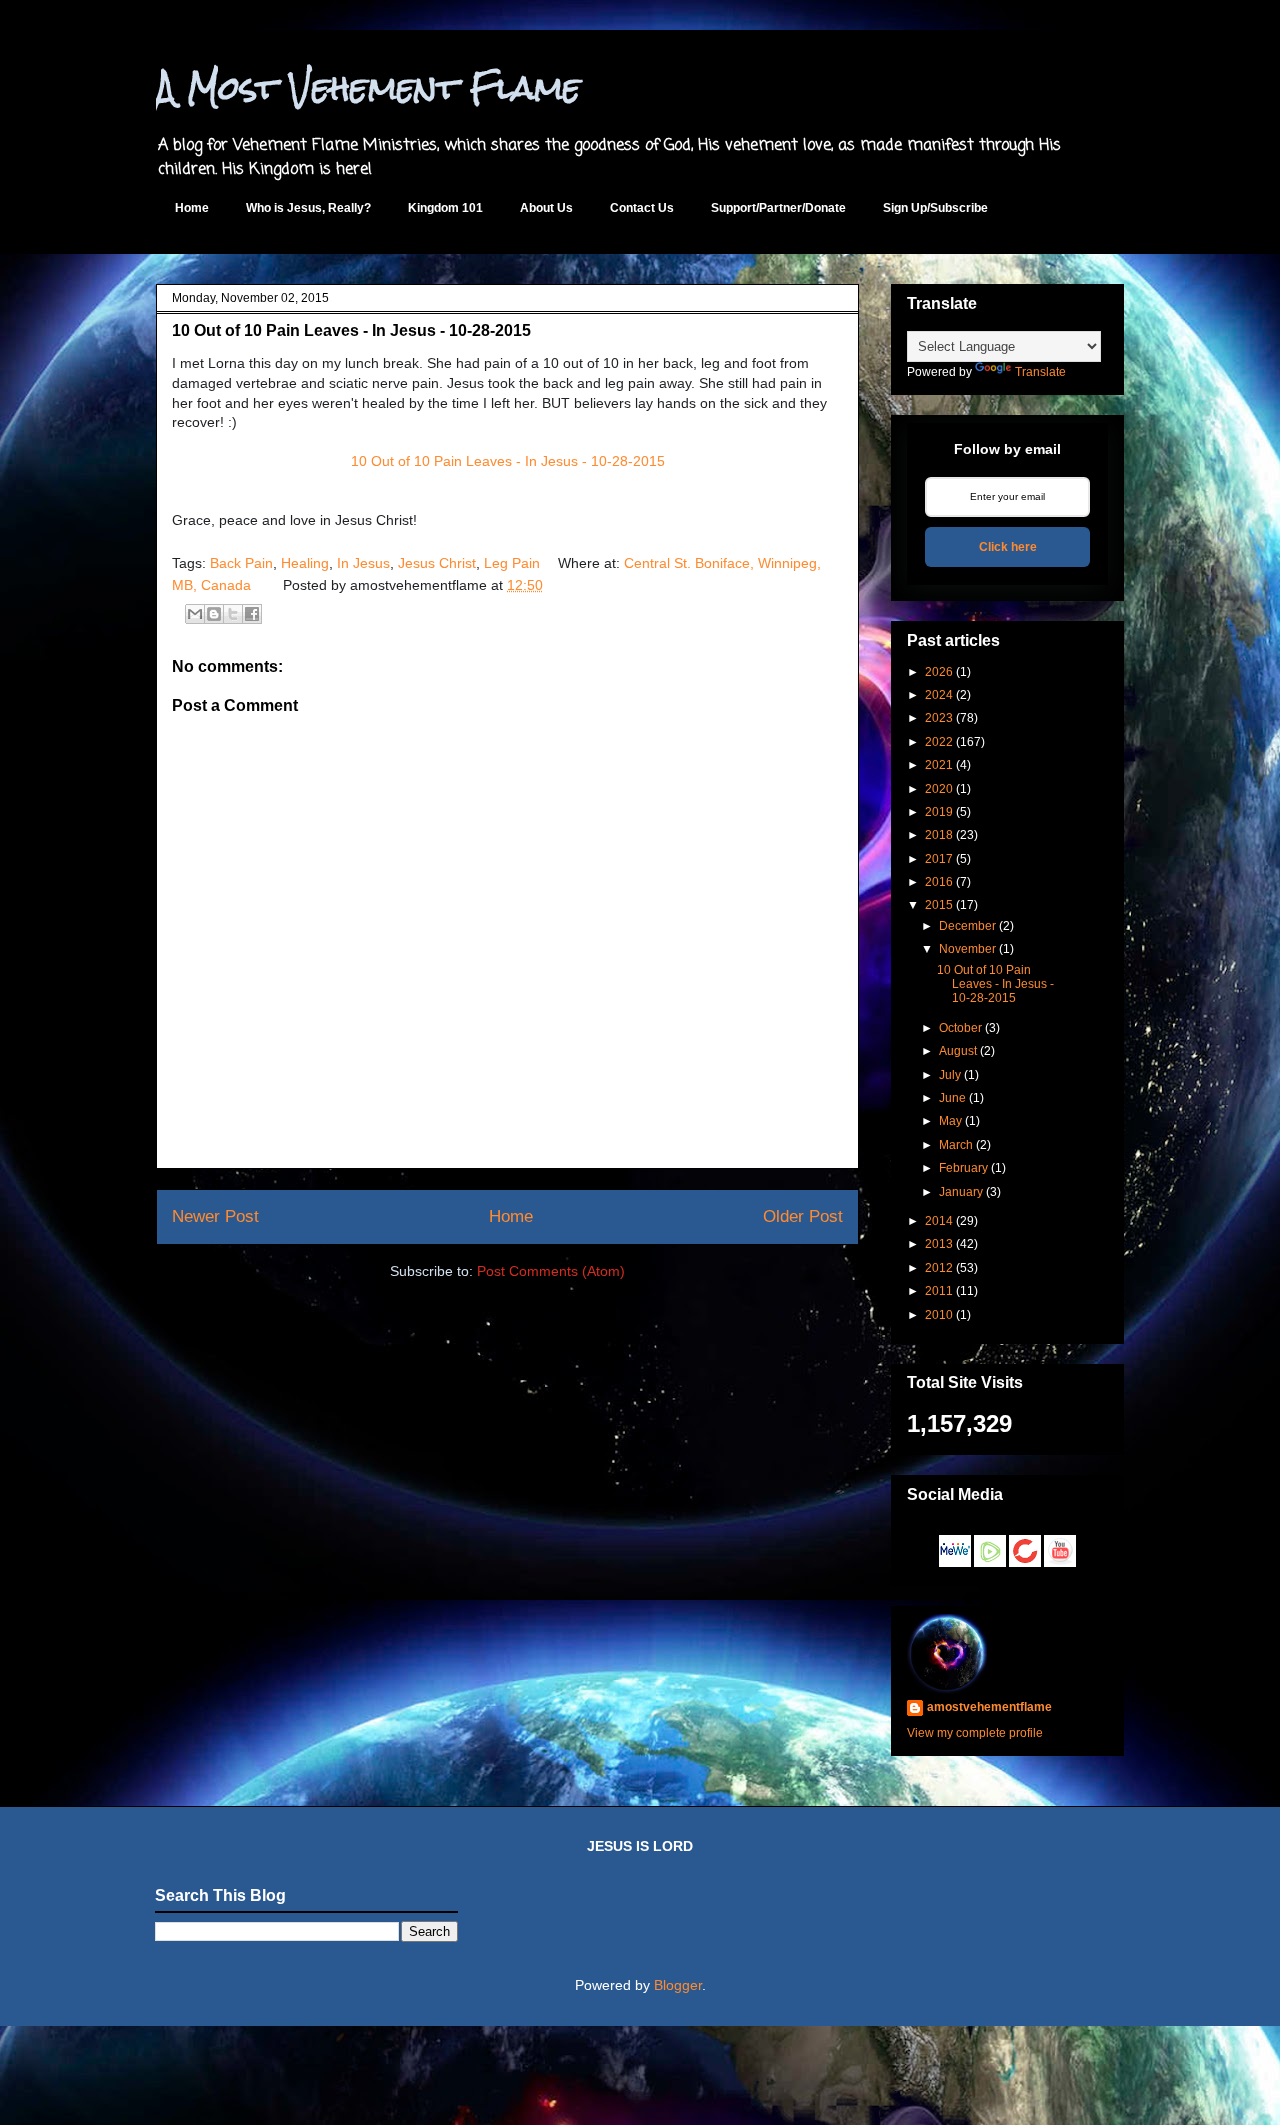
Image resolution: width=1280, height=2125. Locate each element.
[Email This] (195, 614)
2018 (939, 835)
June (952, 1098)
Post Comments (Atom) (551, 1271)
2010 (939, 1315)
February (963, 1168)
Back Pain (241, 563)
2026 (939, 672)
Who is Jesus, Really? (308, 208)
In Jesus (363, 563)
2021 (939, 765)
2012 (939, 1268)
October (960, 1028)
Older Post (803, 1216)
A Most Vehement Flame (368, 87)
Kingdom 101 (445, 208)
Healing (305, 563)
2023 (939, 718)
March (956, 1145)
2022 (939, 742)
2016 (939, 882)
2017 (939, 859)
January (961, 1192)
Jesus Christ (437, 563)
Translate (1040, 372)
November (967, 949)
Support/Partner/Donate (778, 208)
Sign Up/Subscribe (935, 208)
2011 (939, 1291)
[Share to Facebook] (252, 614)
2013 (939, 1244)
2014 (939, 1221)
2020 (939, 789)
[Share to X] (233, 614)
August (958, 1051)
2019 (939, 812)
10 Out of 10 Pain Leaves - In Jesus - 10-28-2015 (508, 461)
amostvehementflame (989, 1707)
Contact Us (642, 208)
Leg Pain (512, 563)
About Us (546, 208)
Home (192, 208)
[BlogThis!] (214, 614)
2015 (939, 905)
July (950, 1075)
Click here (1008, 547)
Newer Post (215, 1216)
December (967, 926)
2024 (939, 695)
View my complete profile (975, 1733)
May (950, 1121)
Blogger (678, 1985)
